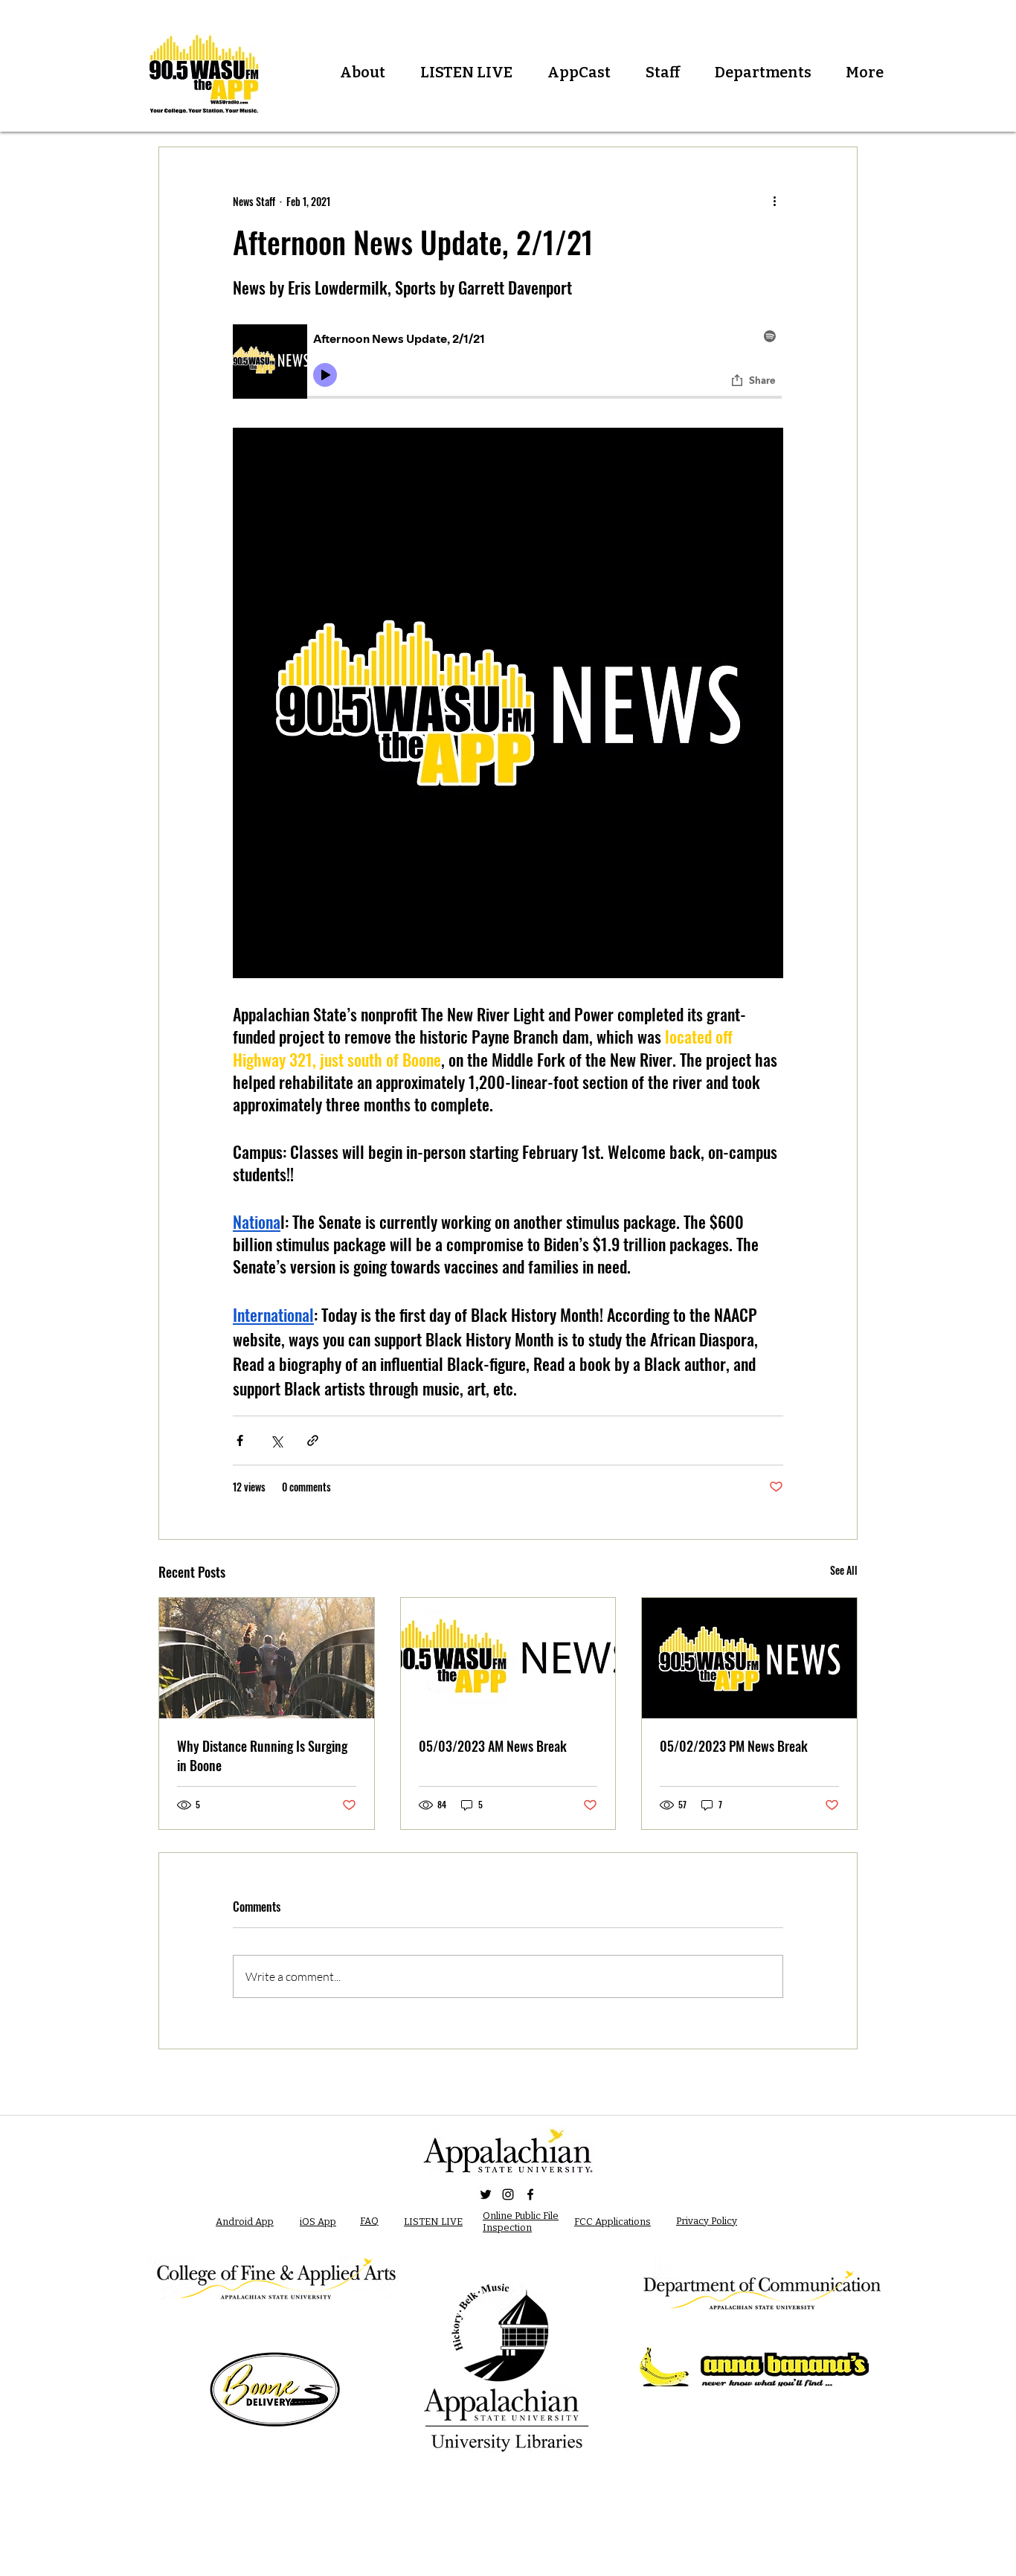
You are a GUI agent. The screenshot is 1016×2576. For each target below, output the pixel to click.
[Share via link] (313, 1440)
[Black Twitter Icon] (486, 2194)
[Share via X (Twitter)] (276, 1440)
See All (844, 1570)
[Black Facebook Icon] (530, 2194)
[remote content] (508, 364)
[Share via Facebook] (240, 1440)
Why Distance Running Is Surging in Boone (262, 1756)
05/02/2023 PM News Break (734, 1746)
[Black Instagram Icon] (508, 2194)
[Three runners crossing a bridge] (267, 1658)
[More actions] (774, 201)
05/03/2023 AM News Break (493, 1746)
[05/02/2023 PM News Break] (749, 1658)
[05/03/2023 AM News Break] (508, 1658)
